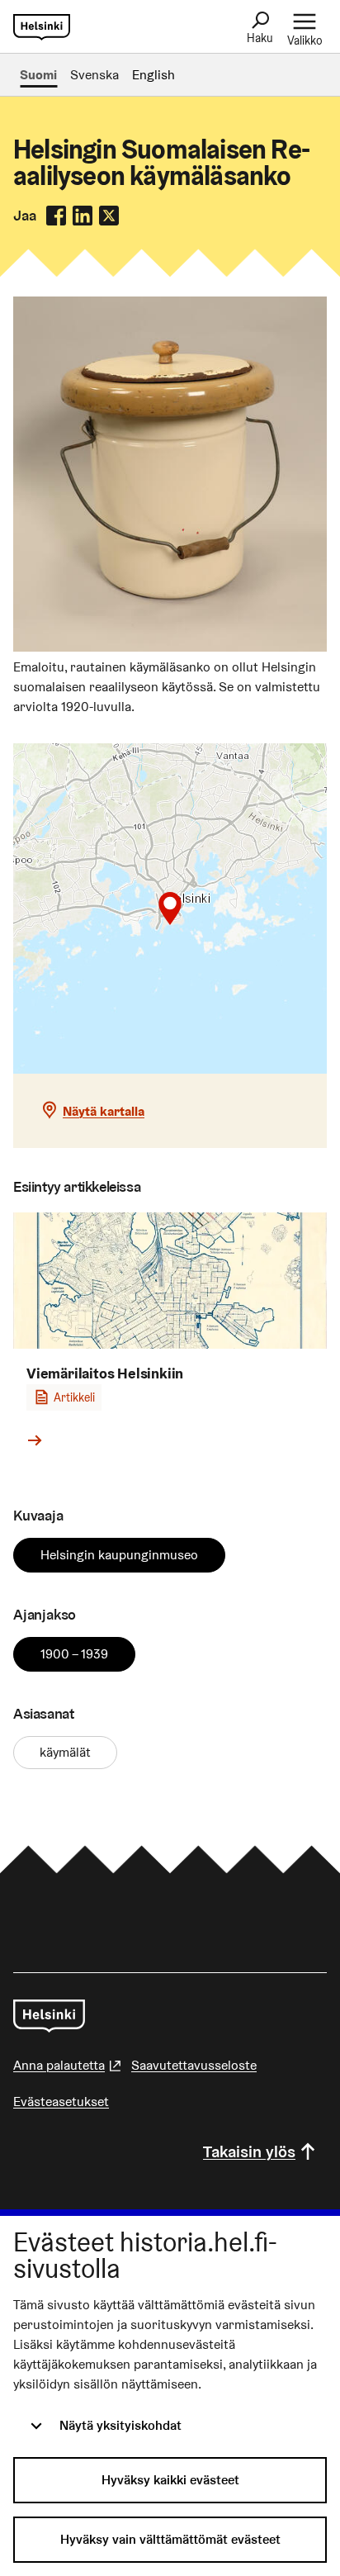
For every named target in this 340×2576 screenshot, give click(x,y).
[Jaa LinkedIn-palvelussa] (83, 216)
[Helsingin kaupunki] (49, 2016)
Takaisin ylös (249, 2151)
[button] (170, 908)
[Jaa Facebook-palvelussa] (56, 216)
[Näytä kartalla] (170, 908)
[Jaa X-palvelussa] (109, 216)
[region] (170, 908)
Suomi (38, 75)
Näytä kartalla (104, 1111)
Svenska (94, 75)
